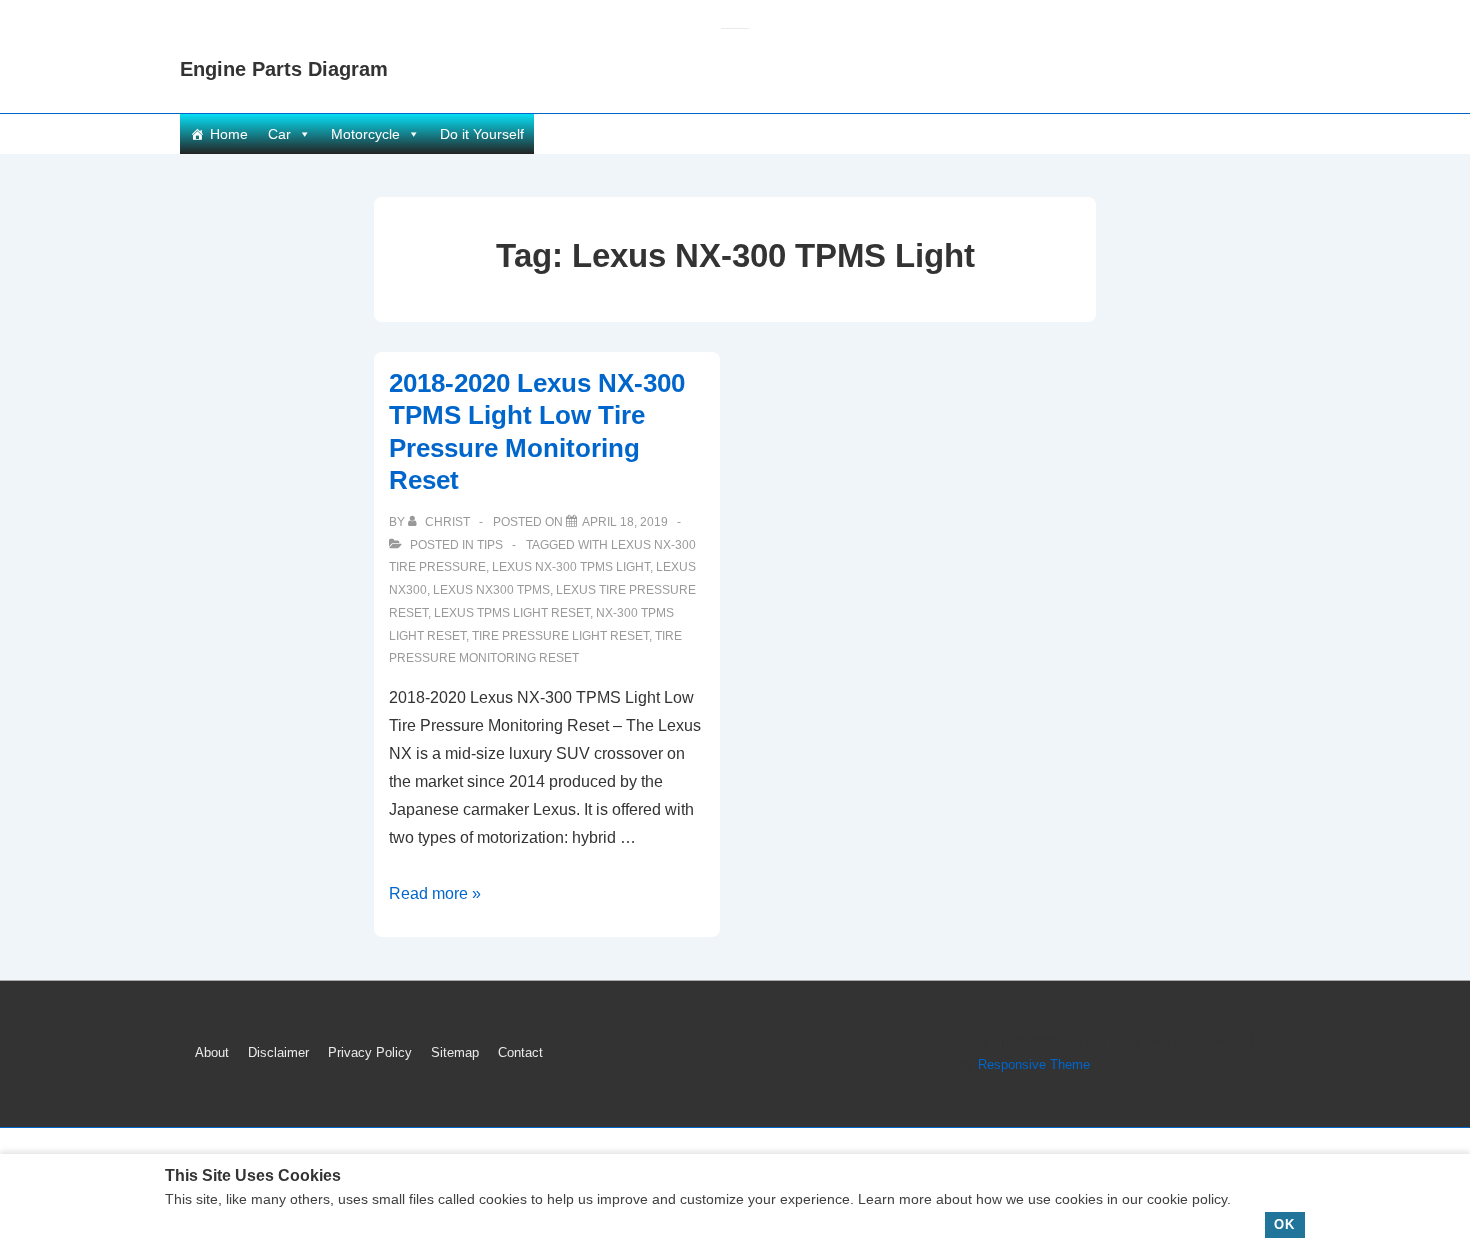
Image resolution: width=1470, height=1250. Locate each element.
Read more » (435, 893)
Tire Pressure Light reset (560, 636)
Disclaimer (278, 1052)
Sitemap (455, 1052)
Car (279, 134)
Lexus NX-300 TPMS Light (571, 567)
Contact (520, 1052)
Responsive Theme (1034, 1064)
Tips (490, 545)
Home (229, 134)
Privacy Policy (370, 1052)
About (212, 1052)
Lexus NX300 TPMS (491, 590)
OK (1284, 1224)
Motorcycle (365, 134)
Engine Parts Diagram (284, 69)
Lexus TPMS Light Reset (512, 613)
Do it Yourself (482, 134)
